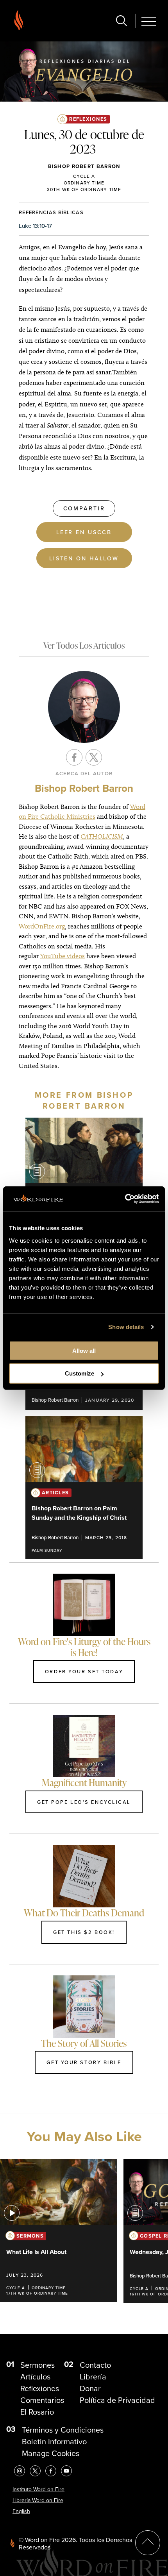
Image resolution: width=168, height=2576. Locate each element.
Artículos (35, 2377)
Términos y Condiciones (63, 2430)
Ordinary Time (84, 183)
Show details (126, 1327)
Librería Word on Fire (38, 2500)
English (21, 2511)
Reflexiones (88, 119)
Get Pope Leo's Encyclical (84, 1802)
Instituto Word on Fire (38, 2489)
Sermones (38, 2365)
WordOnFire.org (42, 926)
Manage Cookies (51, 2453)
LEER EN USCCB (84, 532)
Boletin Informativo (54, 2442)
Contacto (95, 2365)
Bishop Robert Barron (84, 166)
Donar (90, 2388)
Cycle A (84, 176)
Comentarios (42, 2400)
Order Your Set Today (84, 1671)
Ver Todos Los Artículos (84, 645)
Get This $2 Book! (84, 1932)
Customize (80, 1373)
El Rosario (37, 2412)
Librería (93, 2377)
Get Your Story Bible (84, 2062)
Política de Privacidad (117, 2400)
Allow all (84, 1350)
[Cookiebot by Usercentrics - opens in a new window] (125, 1199)
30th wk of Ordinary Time (84, 189)
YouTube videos (63, 956)
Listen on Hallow (84, 558)
